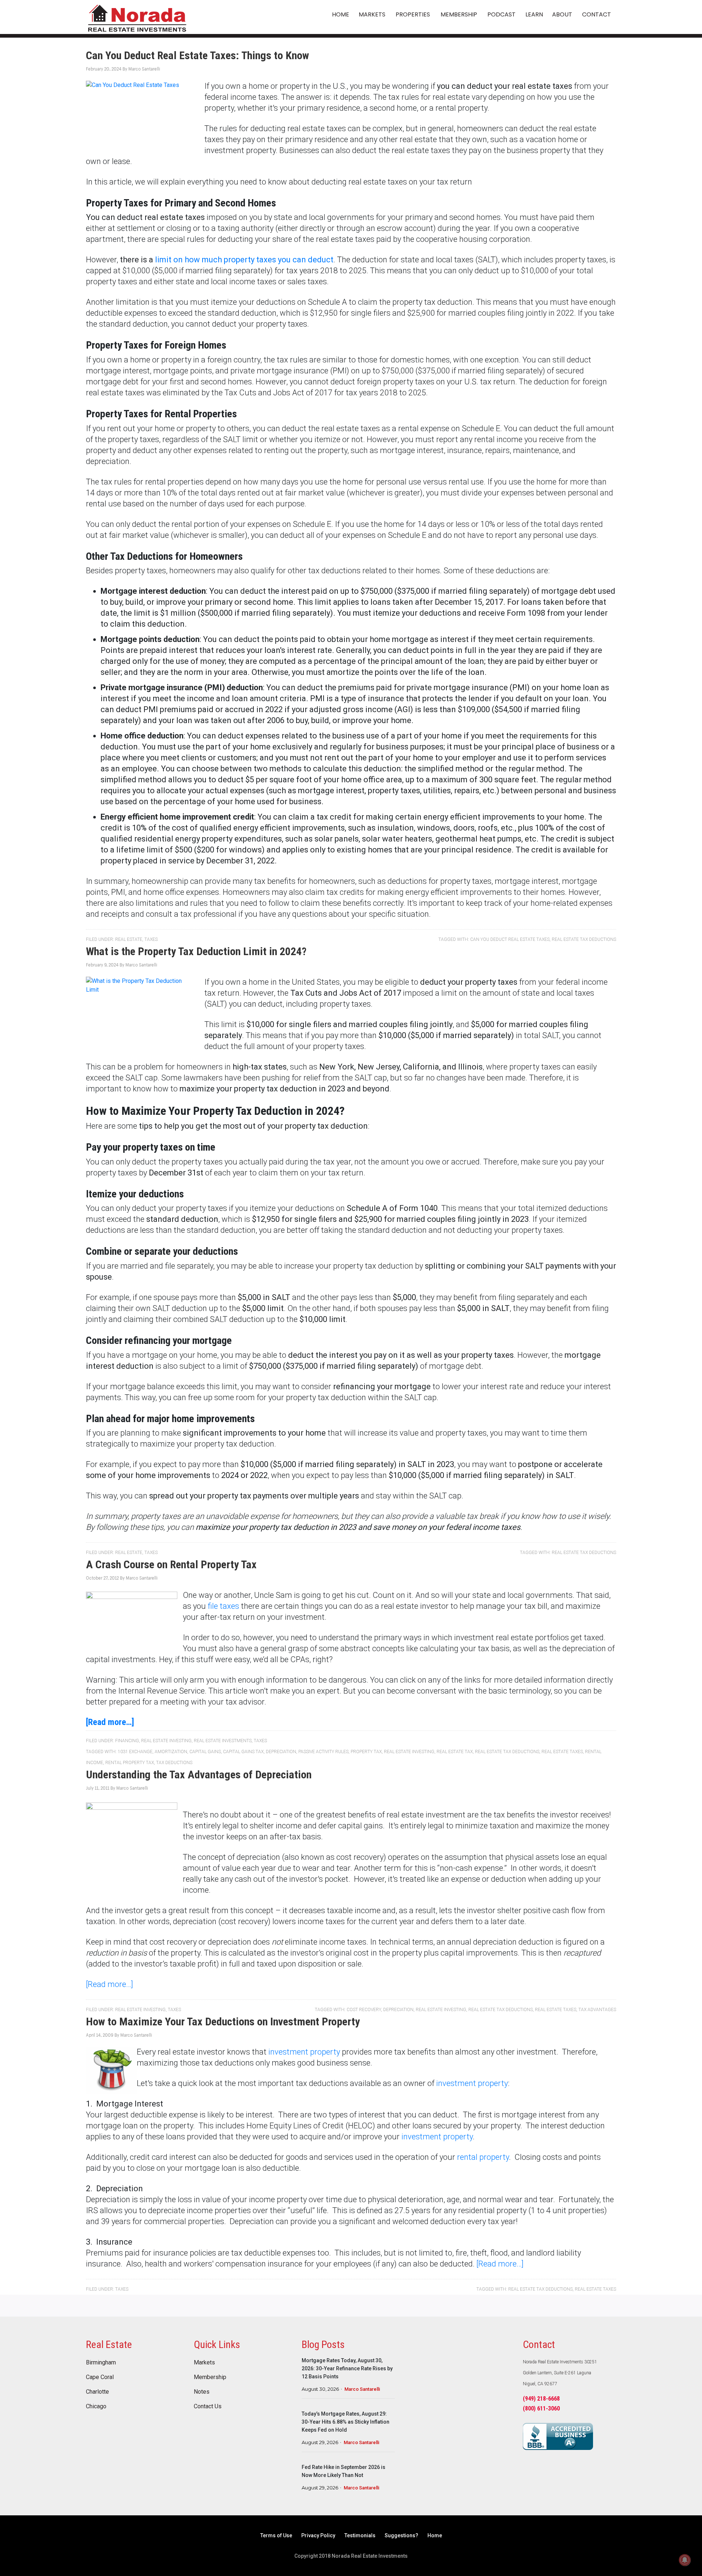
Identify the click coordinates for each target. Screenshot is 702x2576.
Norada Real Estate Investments (137, 17)
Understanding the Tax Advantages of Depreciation (199, 1775)
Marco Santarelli (362, 2389)
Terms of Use (276, 2535)
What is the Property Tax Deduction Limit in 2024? (196, 951)
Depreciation (281, 1752)
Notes (202, 2392)
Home (435, 2535)
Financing (127, 1741)
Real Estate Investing (166, 1741)
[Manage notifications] (685, 2560)
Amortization (171, 1752)
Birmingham (101, 2363)
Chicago (96, 2406)
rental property (483, 2157)
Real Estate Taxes (562, 1752)
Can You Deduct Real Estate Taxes (510, 939)
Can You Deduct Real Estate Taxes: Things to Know (197, 55)
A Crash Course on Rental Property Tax (171, 1564)
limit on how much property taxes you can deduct (244, 260)
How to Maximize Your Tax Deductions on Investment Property (223, 2022)
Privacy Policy (318, 2535)
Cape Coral (100, 2377)
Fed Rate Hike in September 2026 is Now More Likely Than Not (344, 2471)
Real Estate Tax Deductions (584, 939)
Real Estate (129, 939)
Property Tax (366, 1752)
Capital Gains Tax (243, 1752)
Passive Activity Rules (323, 1752)
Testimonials (360, 2535)
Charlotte (97, 2392)
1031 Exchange (135, 1752)
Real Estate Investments (223, 1741)
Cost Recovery (364, 2010)
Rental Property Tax (130, 1763)
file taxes (223, 1606)
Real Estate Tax (455, 1752)
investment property (304, 2052)
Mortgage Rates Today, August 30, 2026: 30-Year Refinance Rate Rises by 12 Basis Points (347, 2368)
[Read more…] (110, 1722)
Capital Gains (205, 1752)
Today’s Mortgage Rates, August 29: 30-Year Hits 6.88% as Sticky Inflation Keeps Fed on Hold (346, 2422)
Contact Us (208, 2406)
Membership (210, 2377)
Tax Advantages (597, 2010)
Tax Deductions (174, 1763)
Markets (204, 2363)
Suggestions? (401, 2535)
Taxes (151, 939)
